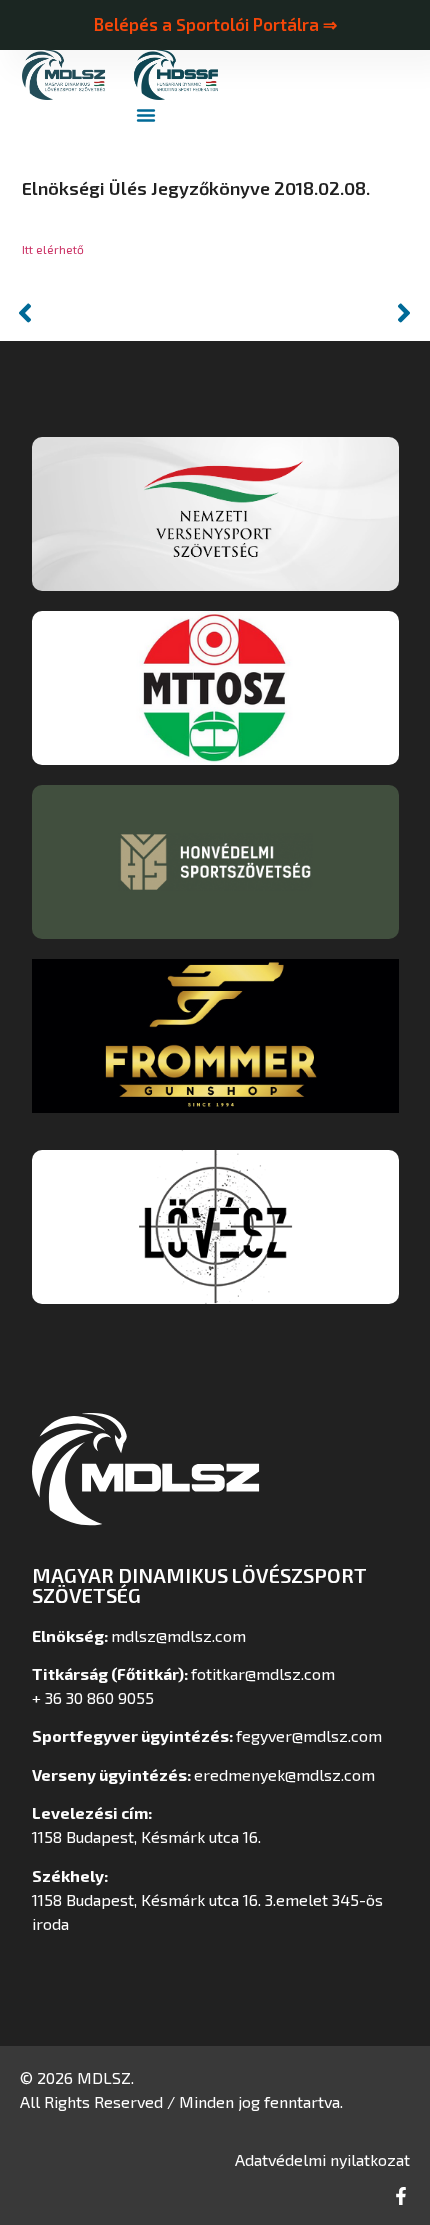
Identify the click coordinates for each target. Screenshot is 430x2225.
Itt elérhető (53, 249)
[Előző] (112, 313)
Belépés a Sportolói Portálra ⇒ (215, 24)
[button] (146, 115)
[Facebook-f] (401, 2196)
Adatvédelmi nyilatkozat (322, 2159)
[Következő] (317, 313)
